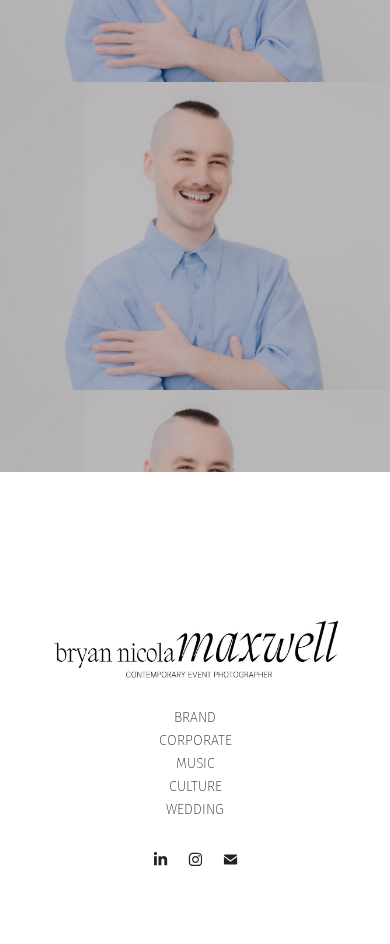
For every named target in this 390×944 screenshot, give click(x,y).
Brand (195, 717)
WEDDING (195, 809)
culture (195, 786)
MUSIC (195, 763)
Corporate (195, 740)
